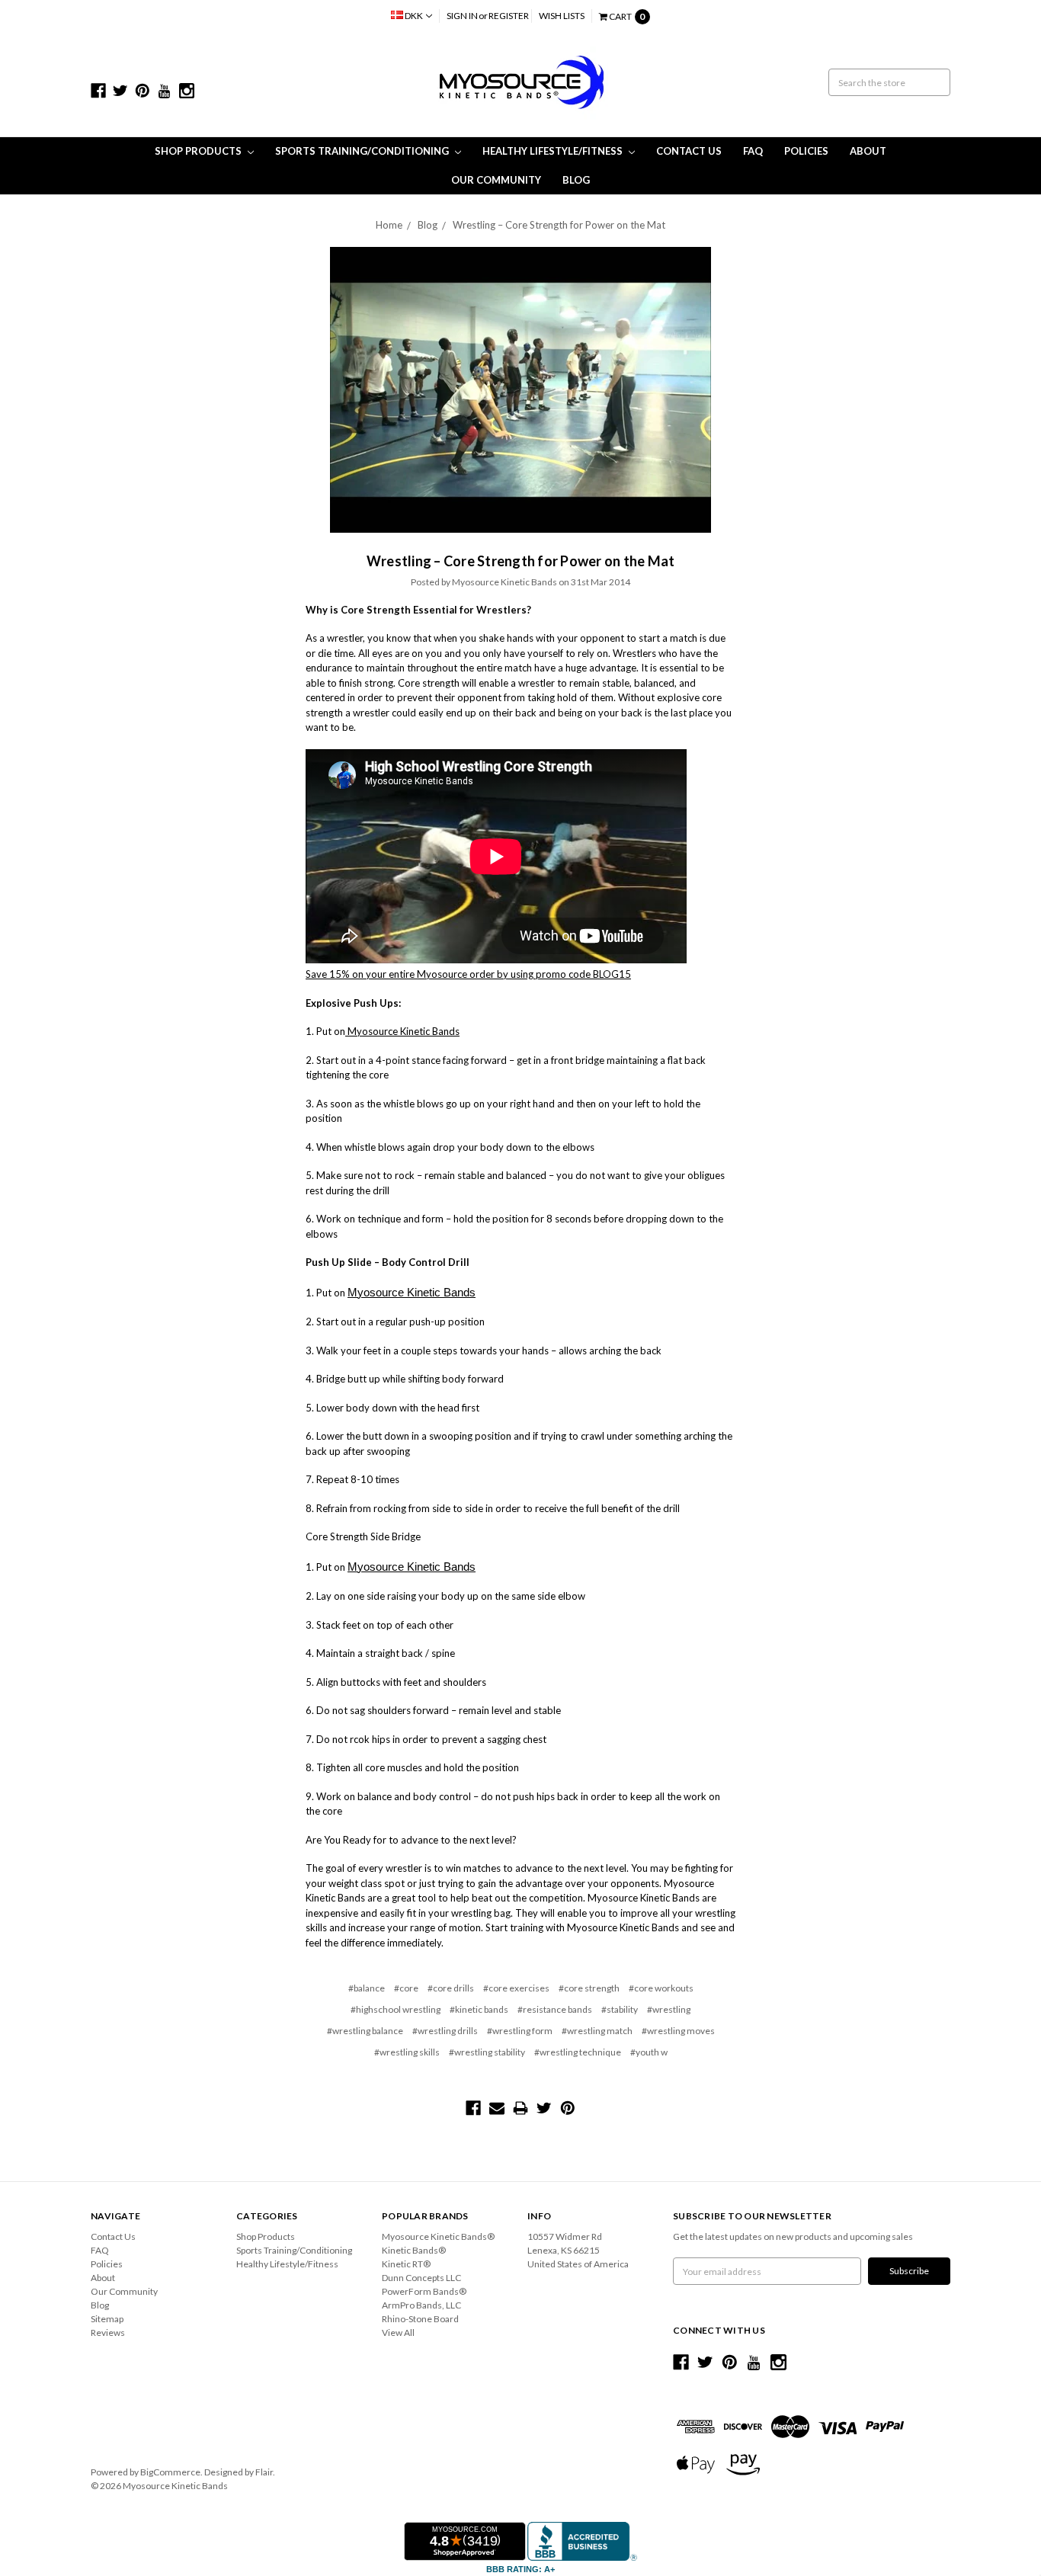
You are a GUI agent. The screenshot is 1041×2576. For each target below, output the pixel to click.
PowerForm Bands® (424, 2291)
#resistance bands (555, 2009)
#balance (367, 1988)
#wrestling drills (445, 2031)
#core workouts (661, 1988)
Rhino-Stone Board (420, 2319)
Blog (576, 180)
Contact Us (689, 151)
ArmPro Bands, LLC (421, 2305)
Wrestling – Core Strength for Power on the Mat (559, 225)
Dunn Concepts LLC (421, 2278)
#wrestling (669, 2009)
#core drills (451, 1988)
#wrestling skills (407, 2052)
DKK (414, 16)
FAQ (753, 151)
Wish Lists (562, 16)
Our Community (496, 180)
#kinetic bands (479, 2009)
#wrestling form (520, 2031)
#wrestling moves (678, 2031)
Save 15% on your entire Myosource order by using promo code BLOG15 (468, 974)
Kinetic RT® (406, 2264)
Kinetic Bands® (414, 2250)
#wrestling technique (578, 2052)
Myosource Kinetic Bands (402, 1031)
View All (398, 2332)
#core (406, 1988)
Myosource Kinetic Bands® (438, 2236)
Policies (806, 151)
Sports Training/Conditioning (363, 151)
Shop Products (199, 151)
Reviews (108, 2332)
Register (509, 16)
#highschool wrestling (396, 2009)
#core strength (589, 1988)
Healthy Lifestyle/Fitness (554, 151)
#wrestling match (597, 2031)
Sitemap (107, 2319)
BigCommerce (170, 2472)
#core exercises (516, 1988)
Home (389, 225)
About (868, 151)
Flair (264, 2472)
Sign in (462, 16)
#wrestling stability (487, 2052)
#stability (620, 2009)
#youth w (649, 2052)
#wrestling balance (365, 2031)
